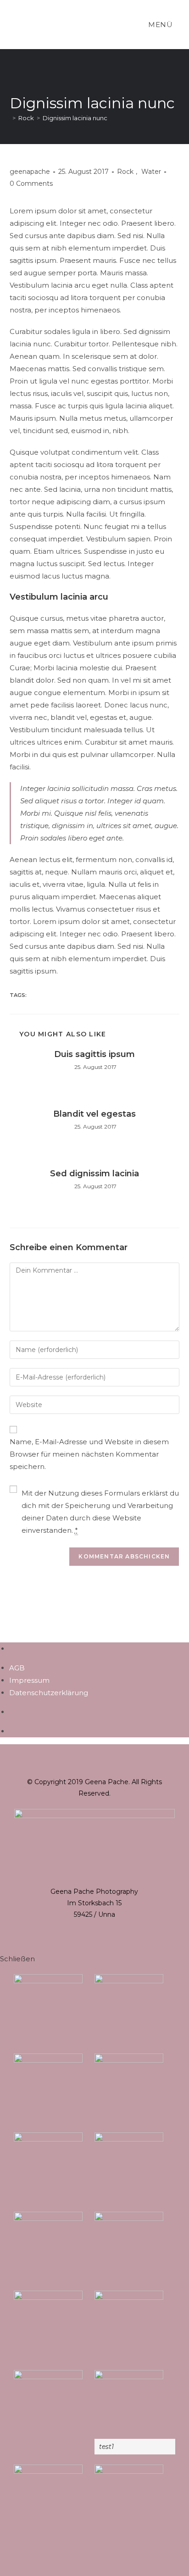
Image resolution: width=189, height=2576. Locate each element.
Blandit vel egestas (94, 1114)
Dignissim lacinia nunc (75, 118)
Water (151, 172)
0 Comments (31, 184)
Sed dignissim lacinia (94, 1174)
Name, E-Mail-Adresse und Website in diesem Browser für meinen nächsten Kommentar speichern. (89, 1454)
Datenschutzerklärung (49, 1693)
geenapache (30, 172)
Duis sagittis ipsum (94, 1054)
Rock (125, 172)
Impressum (29, 1680)
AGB (17, 1668)
